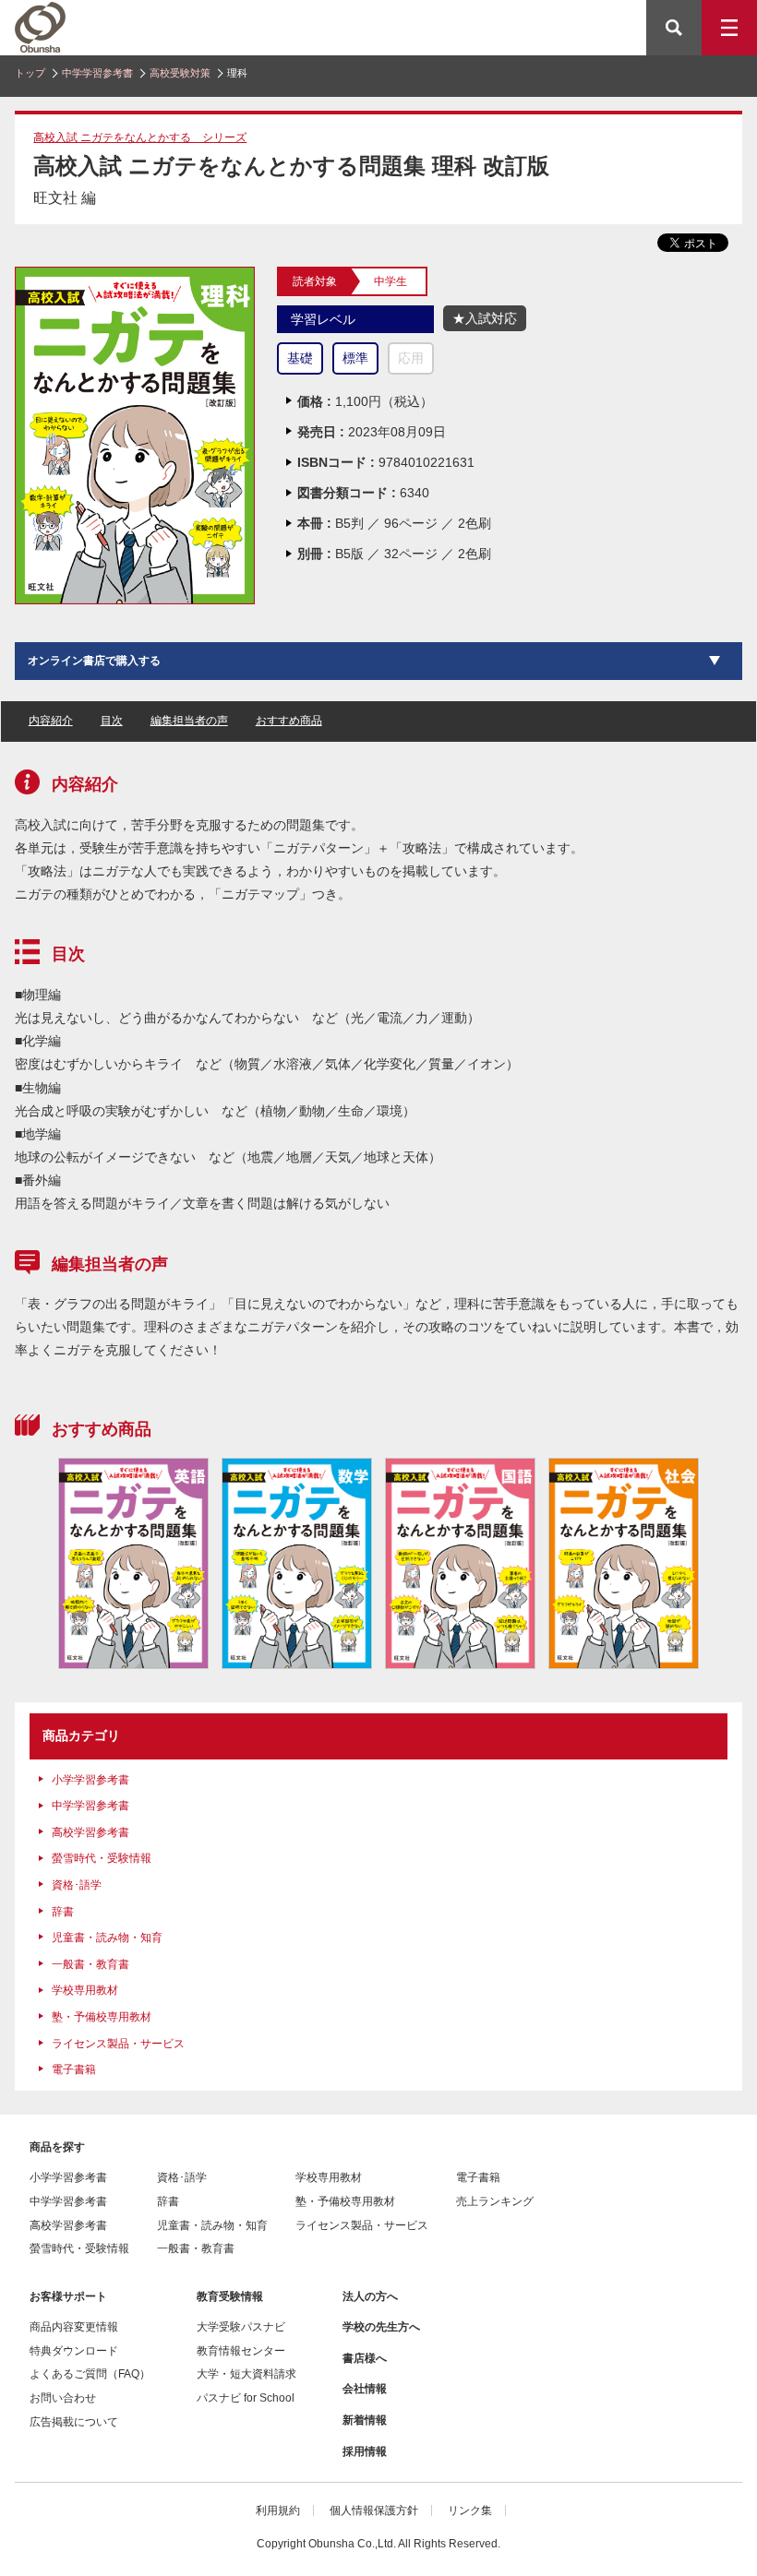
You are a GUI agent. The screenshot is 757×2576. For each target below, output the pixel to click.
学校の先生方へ (381, 2327)
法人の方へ (370, 2296)
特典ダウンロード (74, 2351)
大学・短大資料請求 (246, 2374)
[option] (133, 1563)
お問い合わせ (63, 2398)
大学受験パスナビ (241, 2327)
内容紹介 (51, 721)
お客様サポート (68, 2296)
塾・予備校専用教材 (102, 2017)
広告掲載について (74, 2422)
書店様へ (365, 2358)
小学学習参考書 (90, 1780)
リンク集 (470, 2510)
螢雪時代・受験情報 (102, 1858)
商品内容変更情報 (74, 2327)
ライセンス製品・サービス (118, 2044)
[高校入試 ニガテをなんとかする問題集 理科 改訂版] (135, 275)
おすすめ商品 (289, 721)
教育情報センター (241, 2351)
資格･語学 (77, 1885)
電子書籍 (74, 2069)
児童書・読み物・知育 (107, 1938)
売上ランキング (495, 2201)
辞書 (63, 1912)
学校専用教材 (85, 1990)
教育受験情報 (230, 2296)
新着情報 (365, 2420)
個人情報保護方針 (374, 2510)
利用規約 (278, 2510)
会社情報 (365, 2389)
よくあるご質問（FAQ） (90, 2374)
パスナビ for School (246, 2398)
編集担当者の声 (189, 721)
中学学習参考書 (97, 73)
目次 (112, 721)
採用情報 (365, 2451)
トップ (30, 73)
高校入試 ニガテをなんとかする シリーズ (140, 137)
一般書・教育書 (90, 1964)
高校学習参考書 (90, 1832)
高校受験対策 (180, 73)
